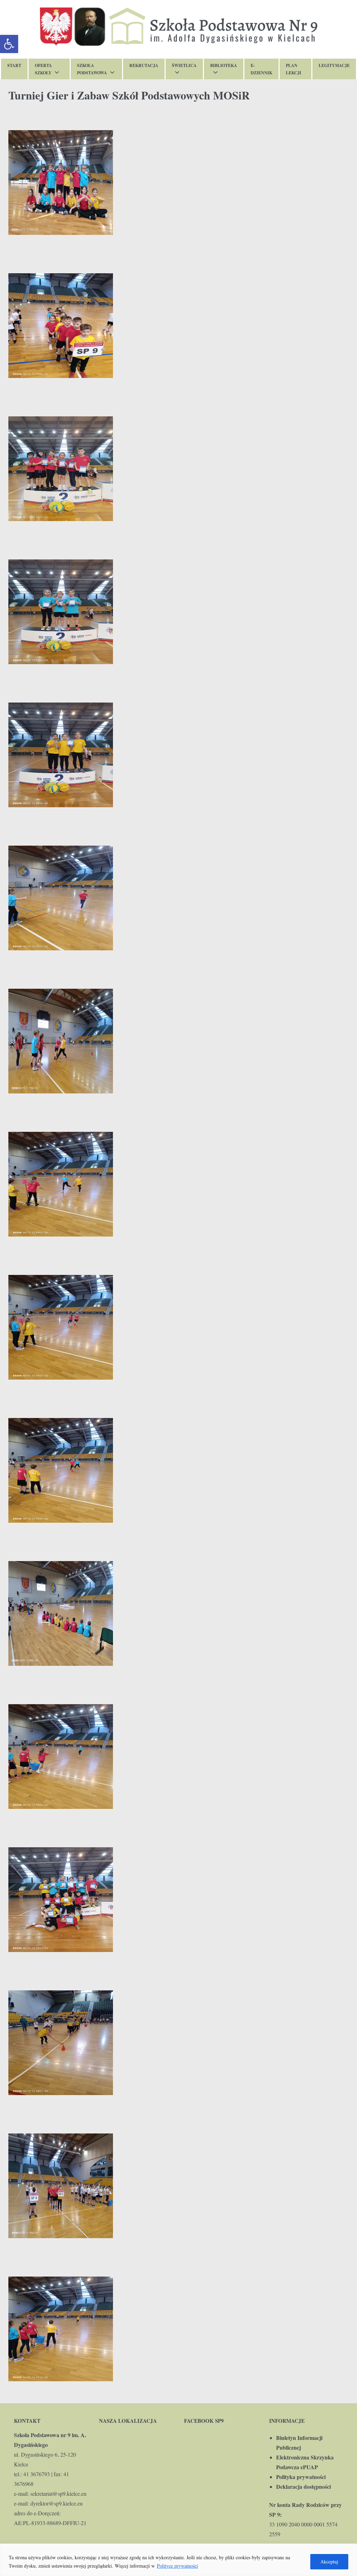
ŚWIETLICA (184, 65)
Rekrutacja (144, 65)
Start (14, 65)
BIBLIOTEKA (224, 65)
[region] (178, 2560)
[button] (9, 44)
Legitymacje (334, 65)
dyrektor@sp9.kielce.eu (56, 2503)
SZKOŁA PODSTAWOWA (92, 69)
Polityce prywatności (177, 2566)
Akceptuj (329, 2562)
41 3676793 (37, 2474)
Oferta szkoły (43, 69)
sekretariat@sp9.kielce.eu (58, 2493)
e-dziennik (261, 69)
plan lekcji (294, 69)
